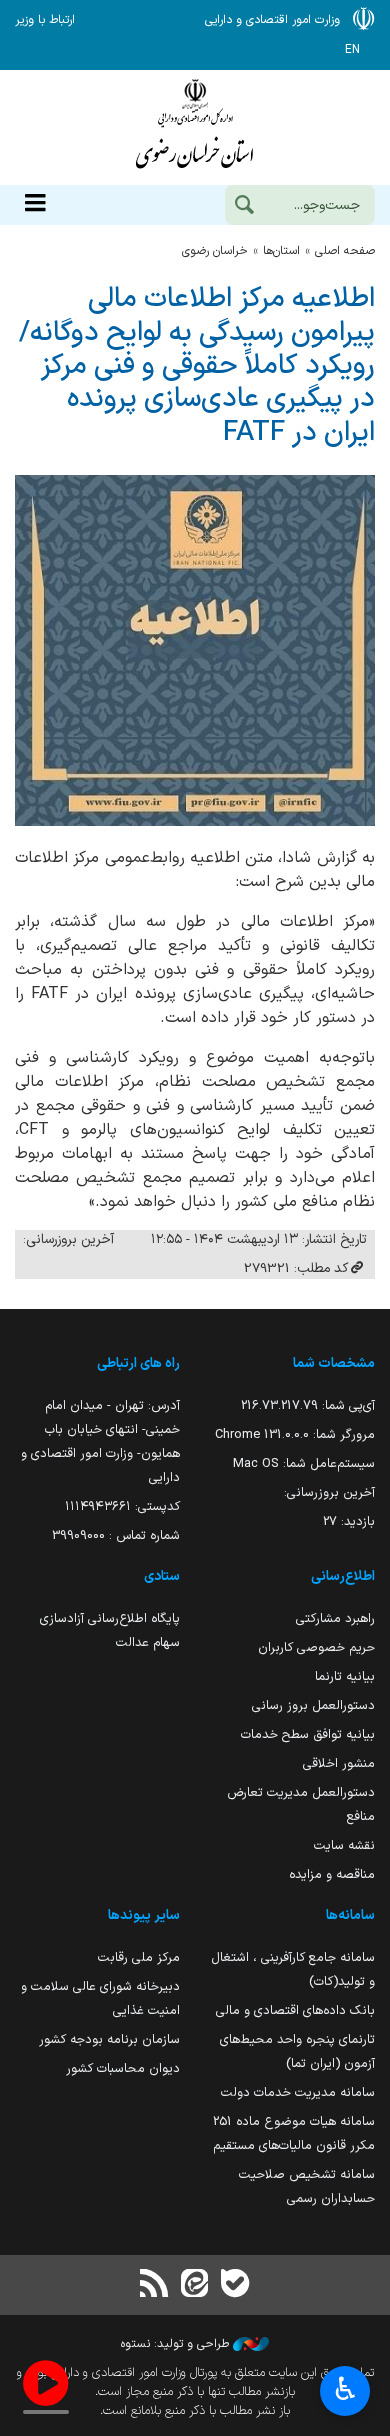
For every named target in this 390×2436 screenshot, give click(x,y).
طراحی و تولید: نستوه (177, 2344)
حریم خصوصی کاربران (316, 1647)
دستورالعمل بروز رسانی (313, 1705)
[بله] (235, 2285)
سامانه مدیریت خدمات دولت (298, 2092)
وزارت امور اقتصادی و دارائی (195, 127)
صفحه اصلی (345, 251)
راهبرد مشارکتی (335, 1618)
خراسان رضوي (215, 251)
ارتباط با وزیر (45, 20)
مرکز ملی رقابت (139, 1957)
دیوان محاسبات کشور (123, 2068)
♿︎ (345, 2389)
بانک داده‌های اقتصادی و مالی (295, 2010)
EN (352, 50)
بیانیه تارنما (345, 1676)
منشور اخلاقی (339, 1763)
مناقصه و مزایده (332, 1874)
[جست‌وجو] (244, 207)
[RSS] (155, 2285)
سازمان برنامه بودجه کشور (109, 2039)
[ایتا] (195, 2285)
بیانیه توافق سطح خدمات (308, 1734)
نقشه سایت (344, 1845)
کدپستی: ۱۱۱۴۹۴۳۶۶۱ (122, 1506)
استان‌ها (281, 251)
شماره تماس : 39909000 (116, 1535)
